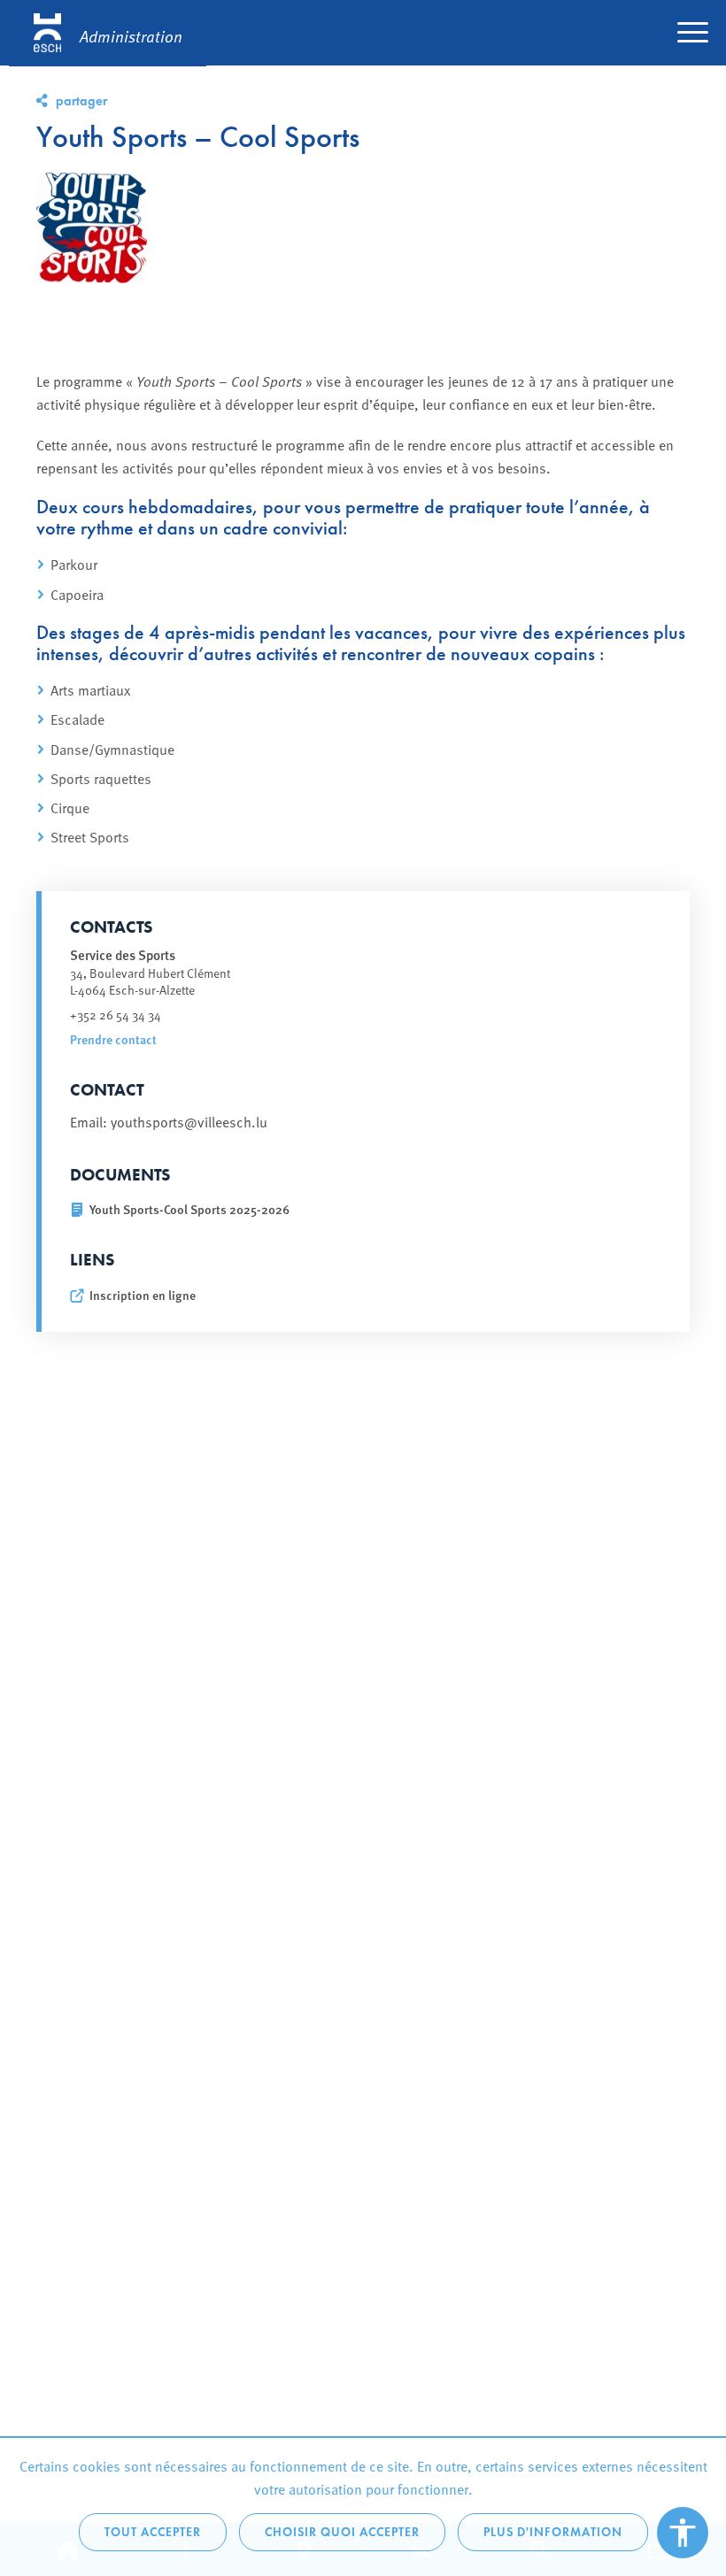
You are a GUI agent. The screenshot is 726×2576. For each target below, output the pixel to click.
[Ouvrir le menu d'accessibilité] (683, 2533)
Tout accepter (153, 2532)
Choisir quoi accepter (342, 2532)
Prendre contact (113, 1039)
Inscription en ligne (143, 1295)
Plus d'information (553, 2532)
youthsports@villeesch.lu (189, 1121)
